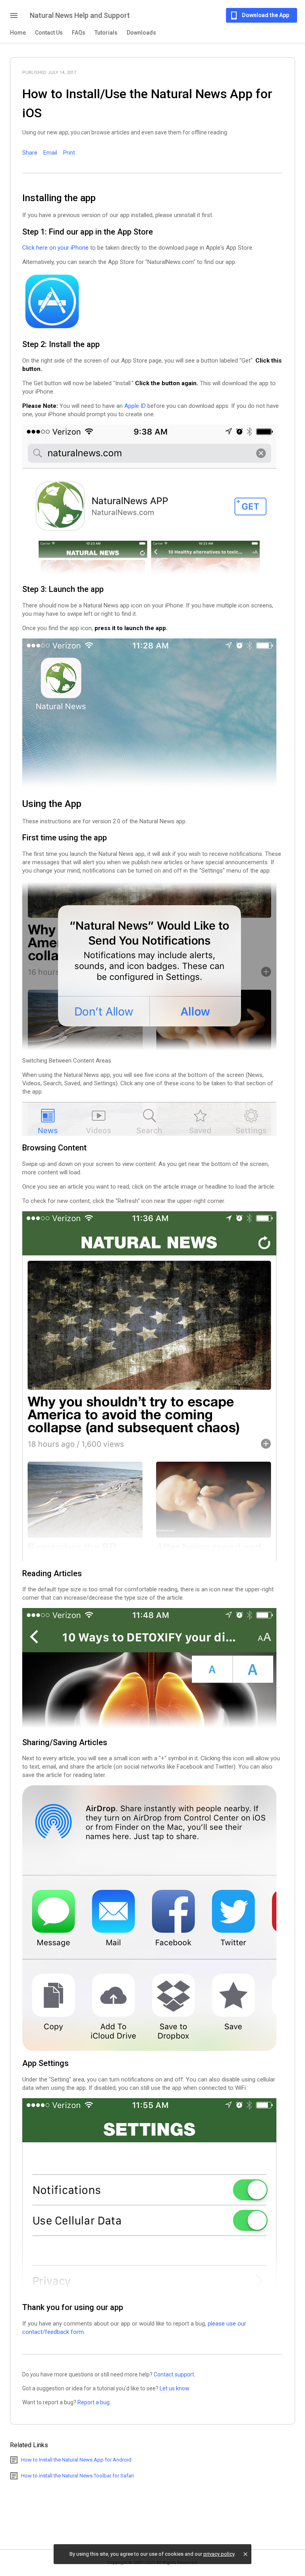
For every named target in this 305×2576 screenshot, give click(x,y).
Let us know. (175, 2388)
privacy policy (219, 2554)
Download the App (265, 15)
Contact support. (175, 2374)
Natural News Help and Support (80, 15)
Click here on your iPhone (55, 248)
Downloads (141, 33)
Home (18, 33)
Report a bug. (94, 2402)
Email (50, 153)
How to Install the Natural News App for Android (76, 2460)
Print (69, 153)
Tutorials (106, 33)
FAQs (79, 33)
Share (30, 153)
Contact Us (49, 33)
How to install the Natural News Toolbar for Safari (77, 2476)
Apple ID (135, 406)
